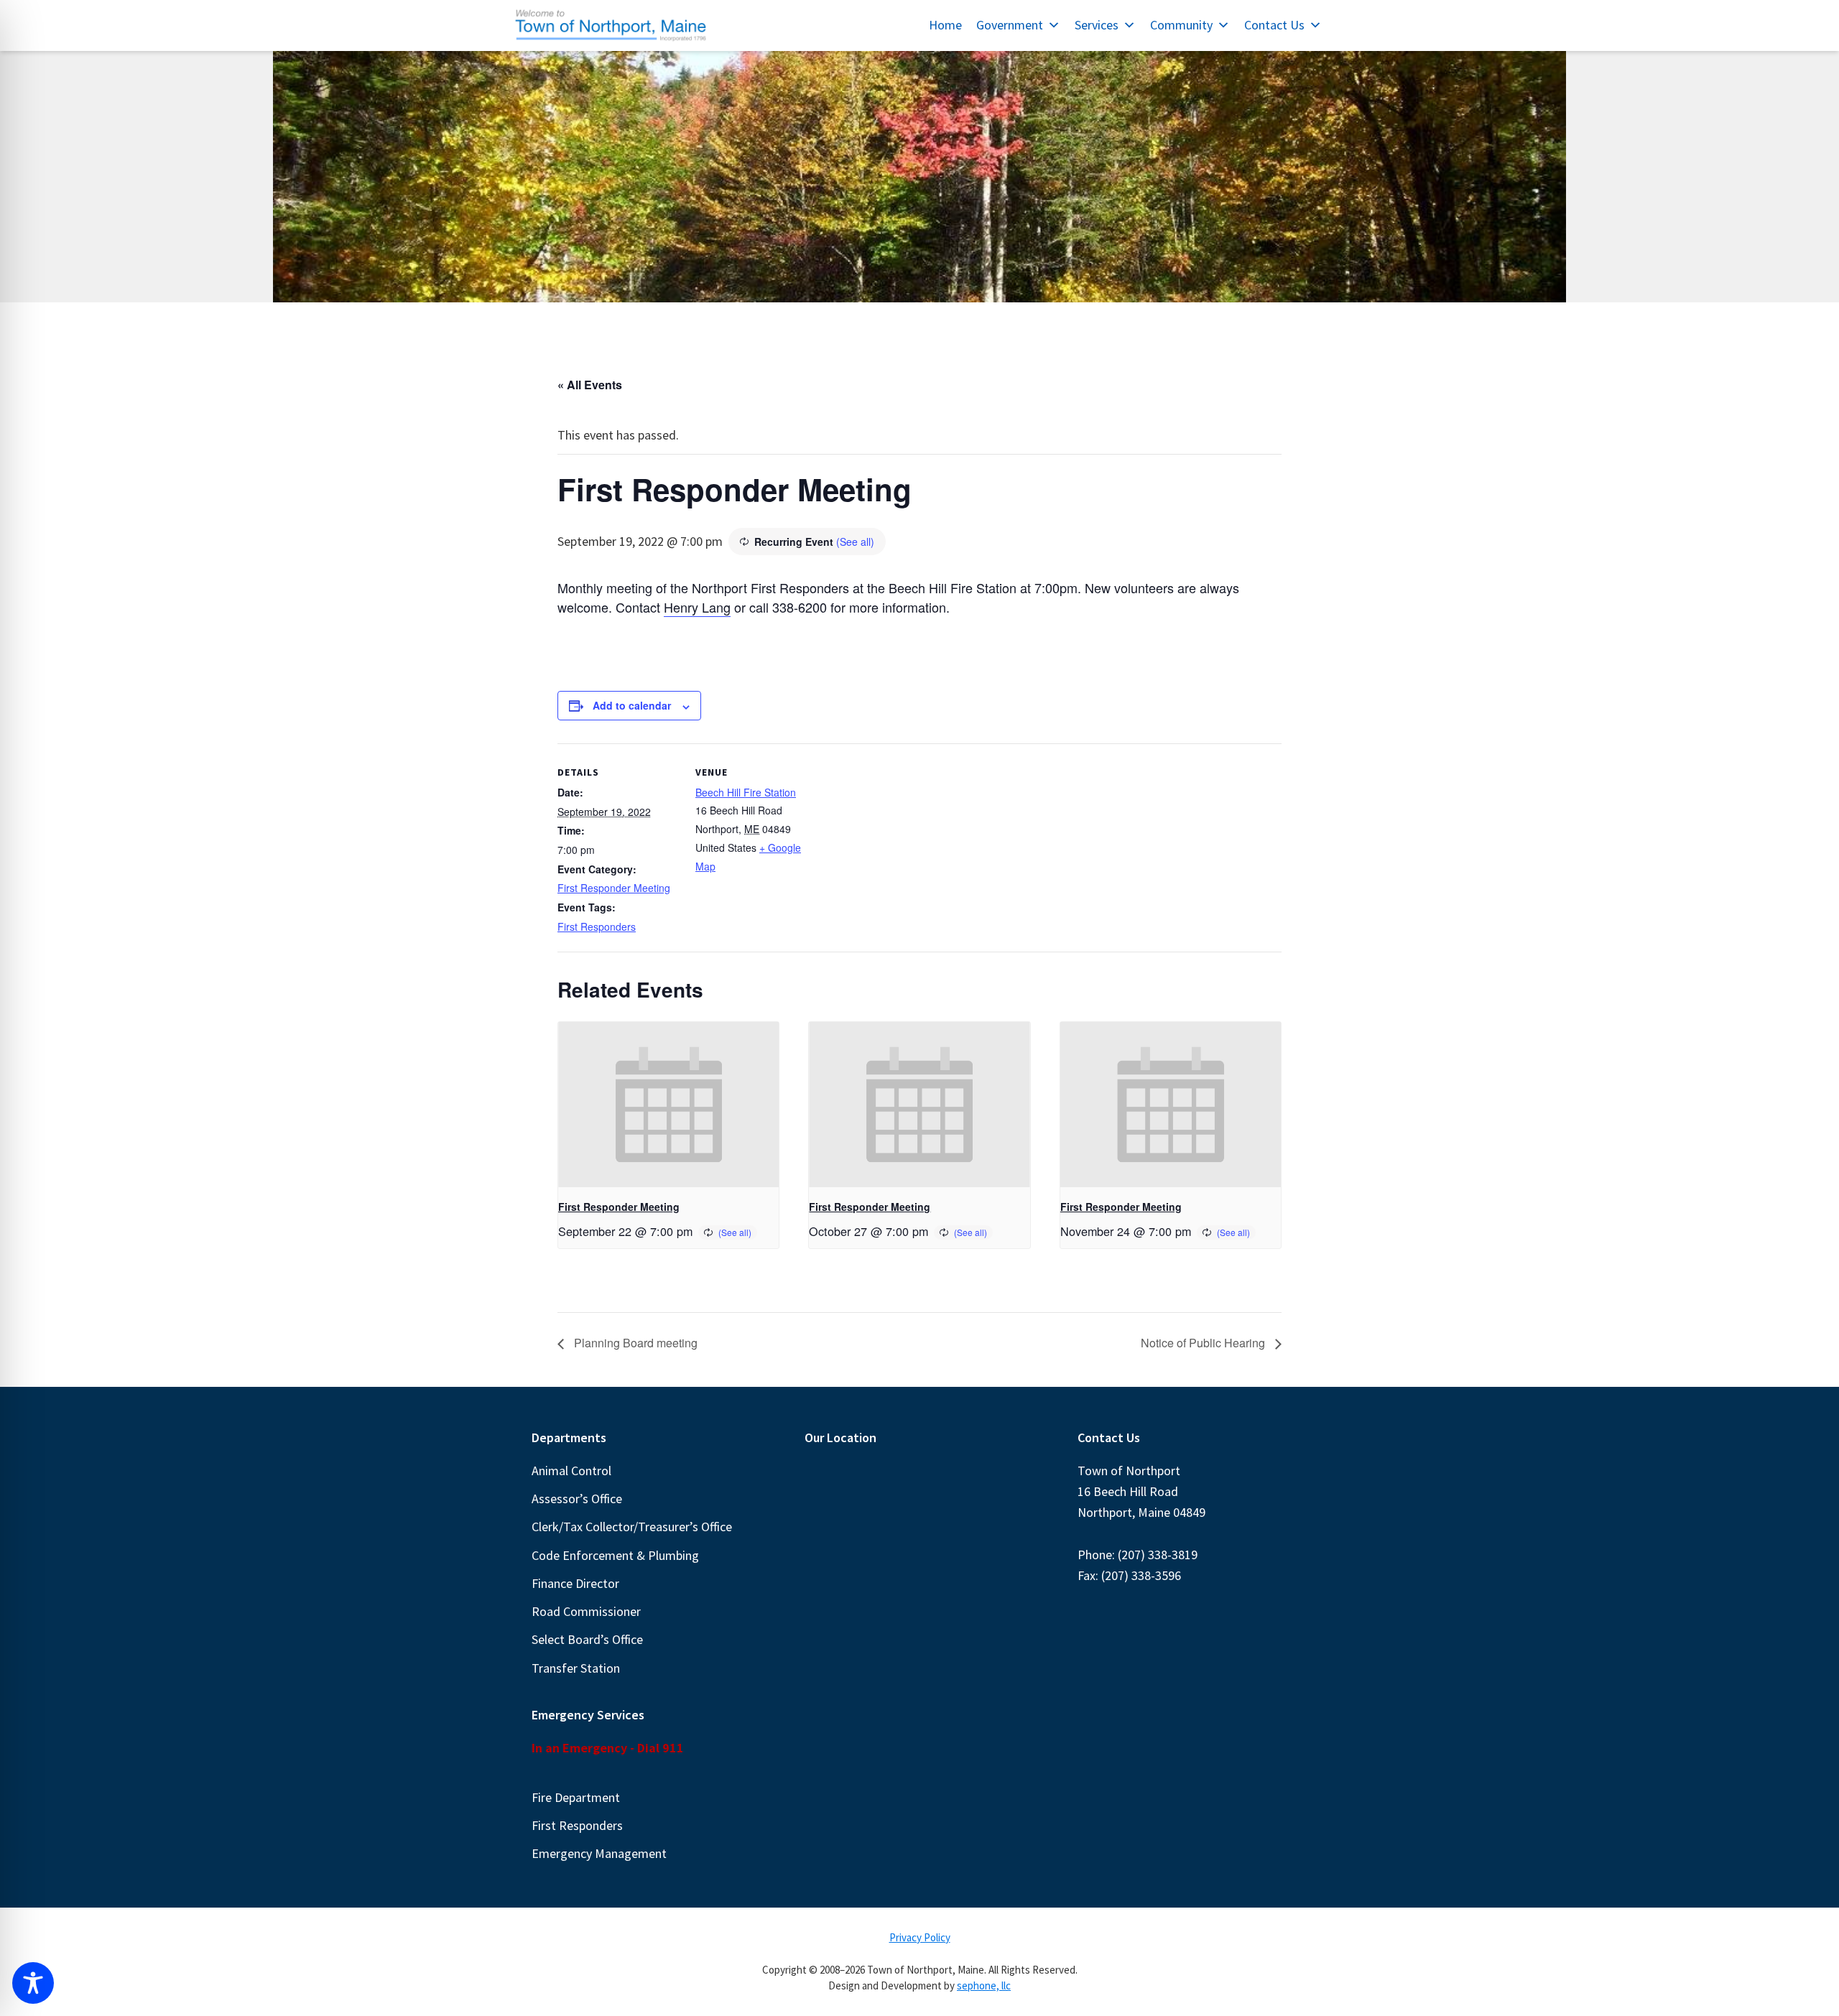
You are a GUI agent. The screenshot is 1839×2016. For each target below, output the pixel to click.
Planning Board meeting (634, 1343)
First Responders (597, 926)
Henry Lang (697, 607)
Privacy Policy (920, 1937)
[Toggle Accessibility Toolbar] (33, 1983)
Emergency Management (599, 1853)
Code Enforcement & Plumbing (615, 1555)
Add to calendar (632, 705)
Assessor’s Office (577, 1499)
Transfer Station (576, 1668)
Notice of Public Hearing (1204, 1343)
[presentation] (668, 1105)
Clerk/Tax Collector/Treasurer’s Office (632, 1527)
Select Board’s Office (587, 1639)
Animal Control (571, 1471)
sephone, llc (984, 1985)
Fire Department (576, 1797)
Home (945, 25)
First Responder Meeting (614, 888)
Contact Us (1274, 25)
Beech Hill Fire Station (746, 792)
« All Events (590, 385)
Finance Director (575, 1583)
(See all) (855, 542)
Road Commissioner (586, 1611)
